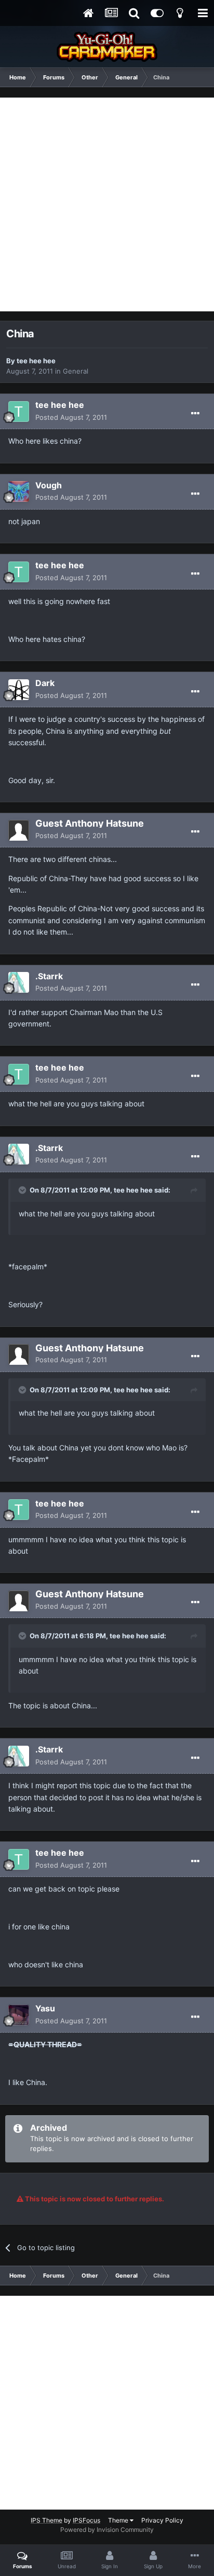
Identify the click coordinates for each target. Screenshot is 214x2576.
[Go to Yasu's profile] (19, 2015)
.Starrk (49, 976)
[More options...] (195, 414)
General (76, 371)
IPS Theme (46, 2520)
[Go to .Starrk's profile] (19, 982)
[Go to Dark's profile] (19, 690)
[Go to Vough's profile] (19, 491)
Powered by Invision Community (107, 2530)
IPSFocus (86, 2520)
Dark (45, 683)
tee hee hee (36, 361)
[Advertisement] (107, 204)
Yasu (45, 2008)
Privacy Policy (162, 2520)
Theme (119, 2520)
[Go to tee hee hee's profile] (19, 412)
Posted (71, 417)
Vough (49, 485)
